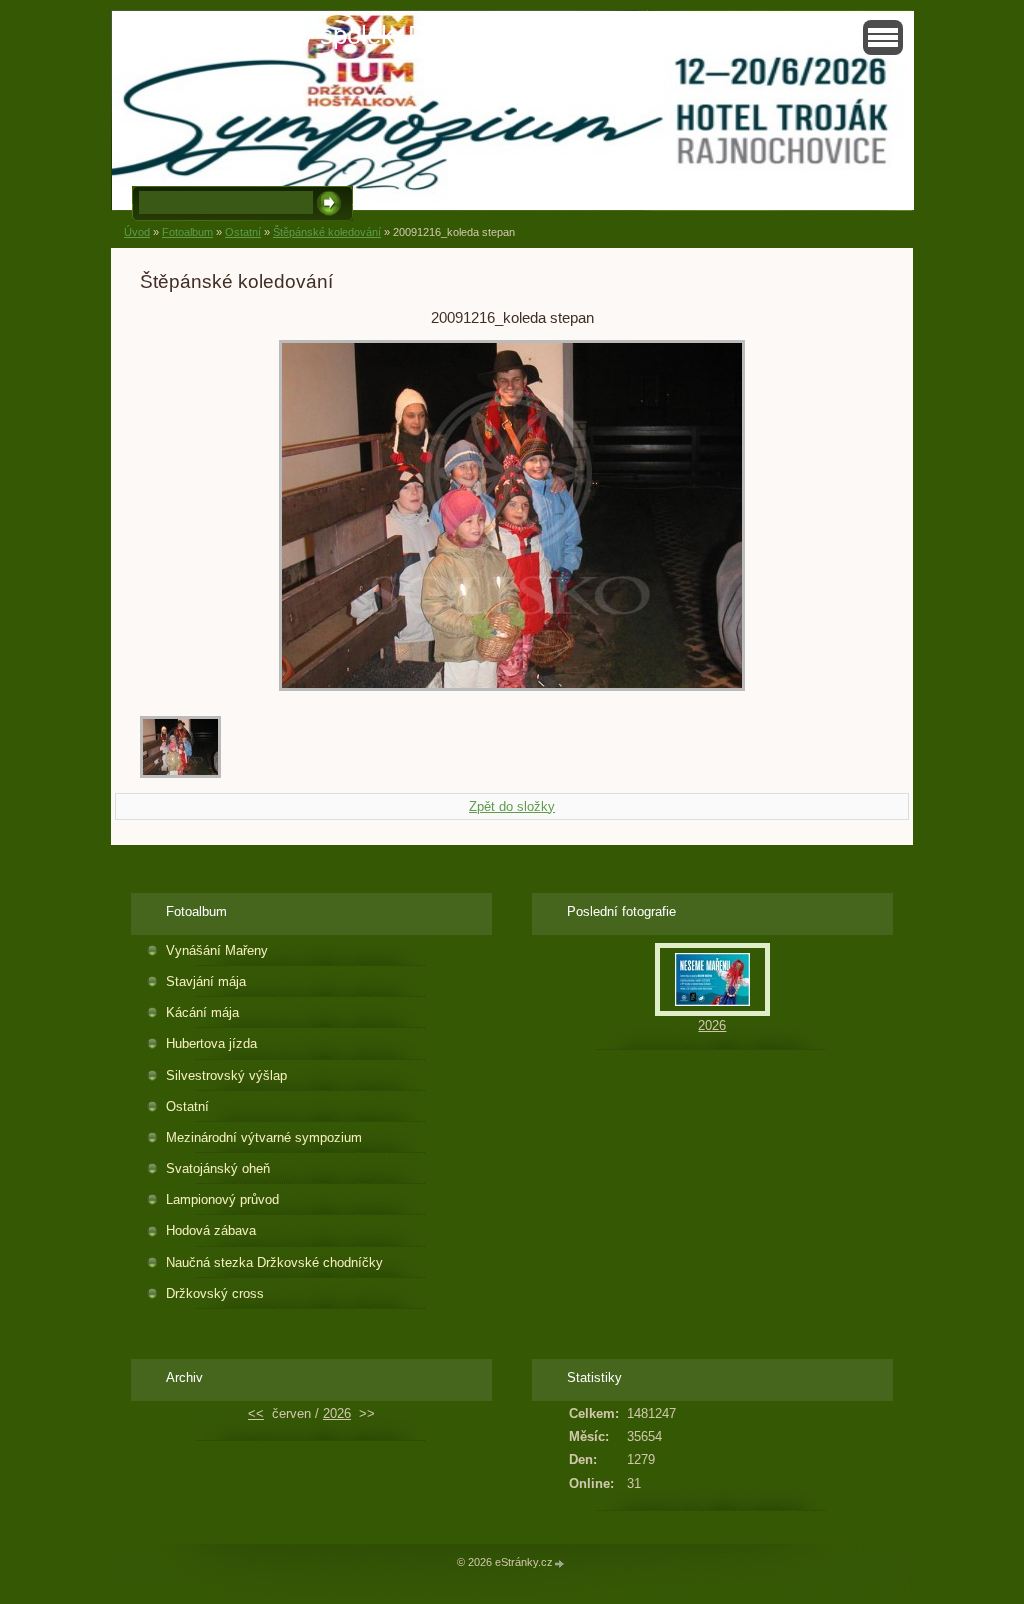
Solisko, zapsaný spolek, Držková (312, 35)
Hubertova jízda (211, 1043)
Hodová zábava (211, 1230)
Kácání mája (202, 1012)
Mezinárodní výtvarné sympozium (264, 1137)
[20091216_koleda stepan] (180, 773)
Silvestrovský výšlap (226, 1075)
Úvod (137, 232)
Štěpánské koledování (327, 232)
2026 (712, 1025)
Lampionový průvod (222, 1199)
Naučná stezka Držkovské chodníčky (274, 1262)
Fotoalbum (187, 232)
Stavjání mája (206, 981)
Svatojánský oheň (218, 1168)
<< (256, 1413)
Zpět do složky (512, 806)
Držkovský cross (215, 1293)
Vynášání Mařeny (217, 950)
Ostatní (243, 232)
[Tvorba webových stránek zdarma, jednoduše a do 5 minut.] (560, 1563)
